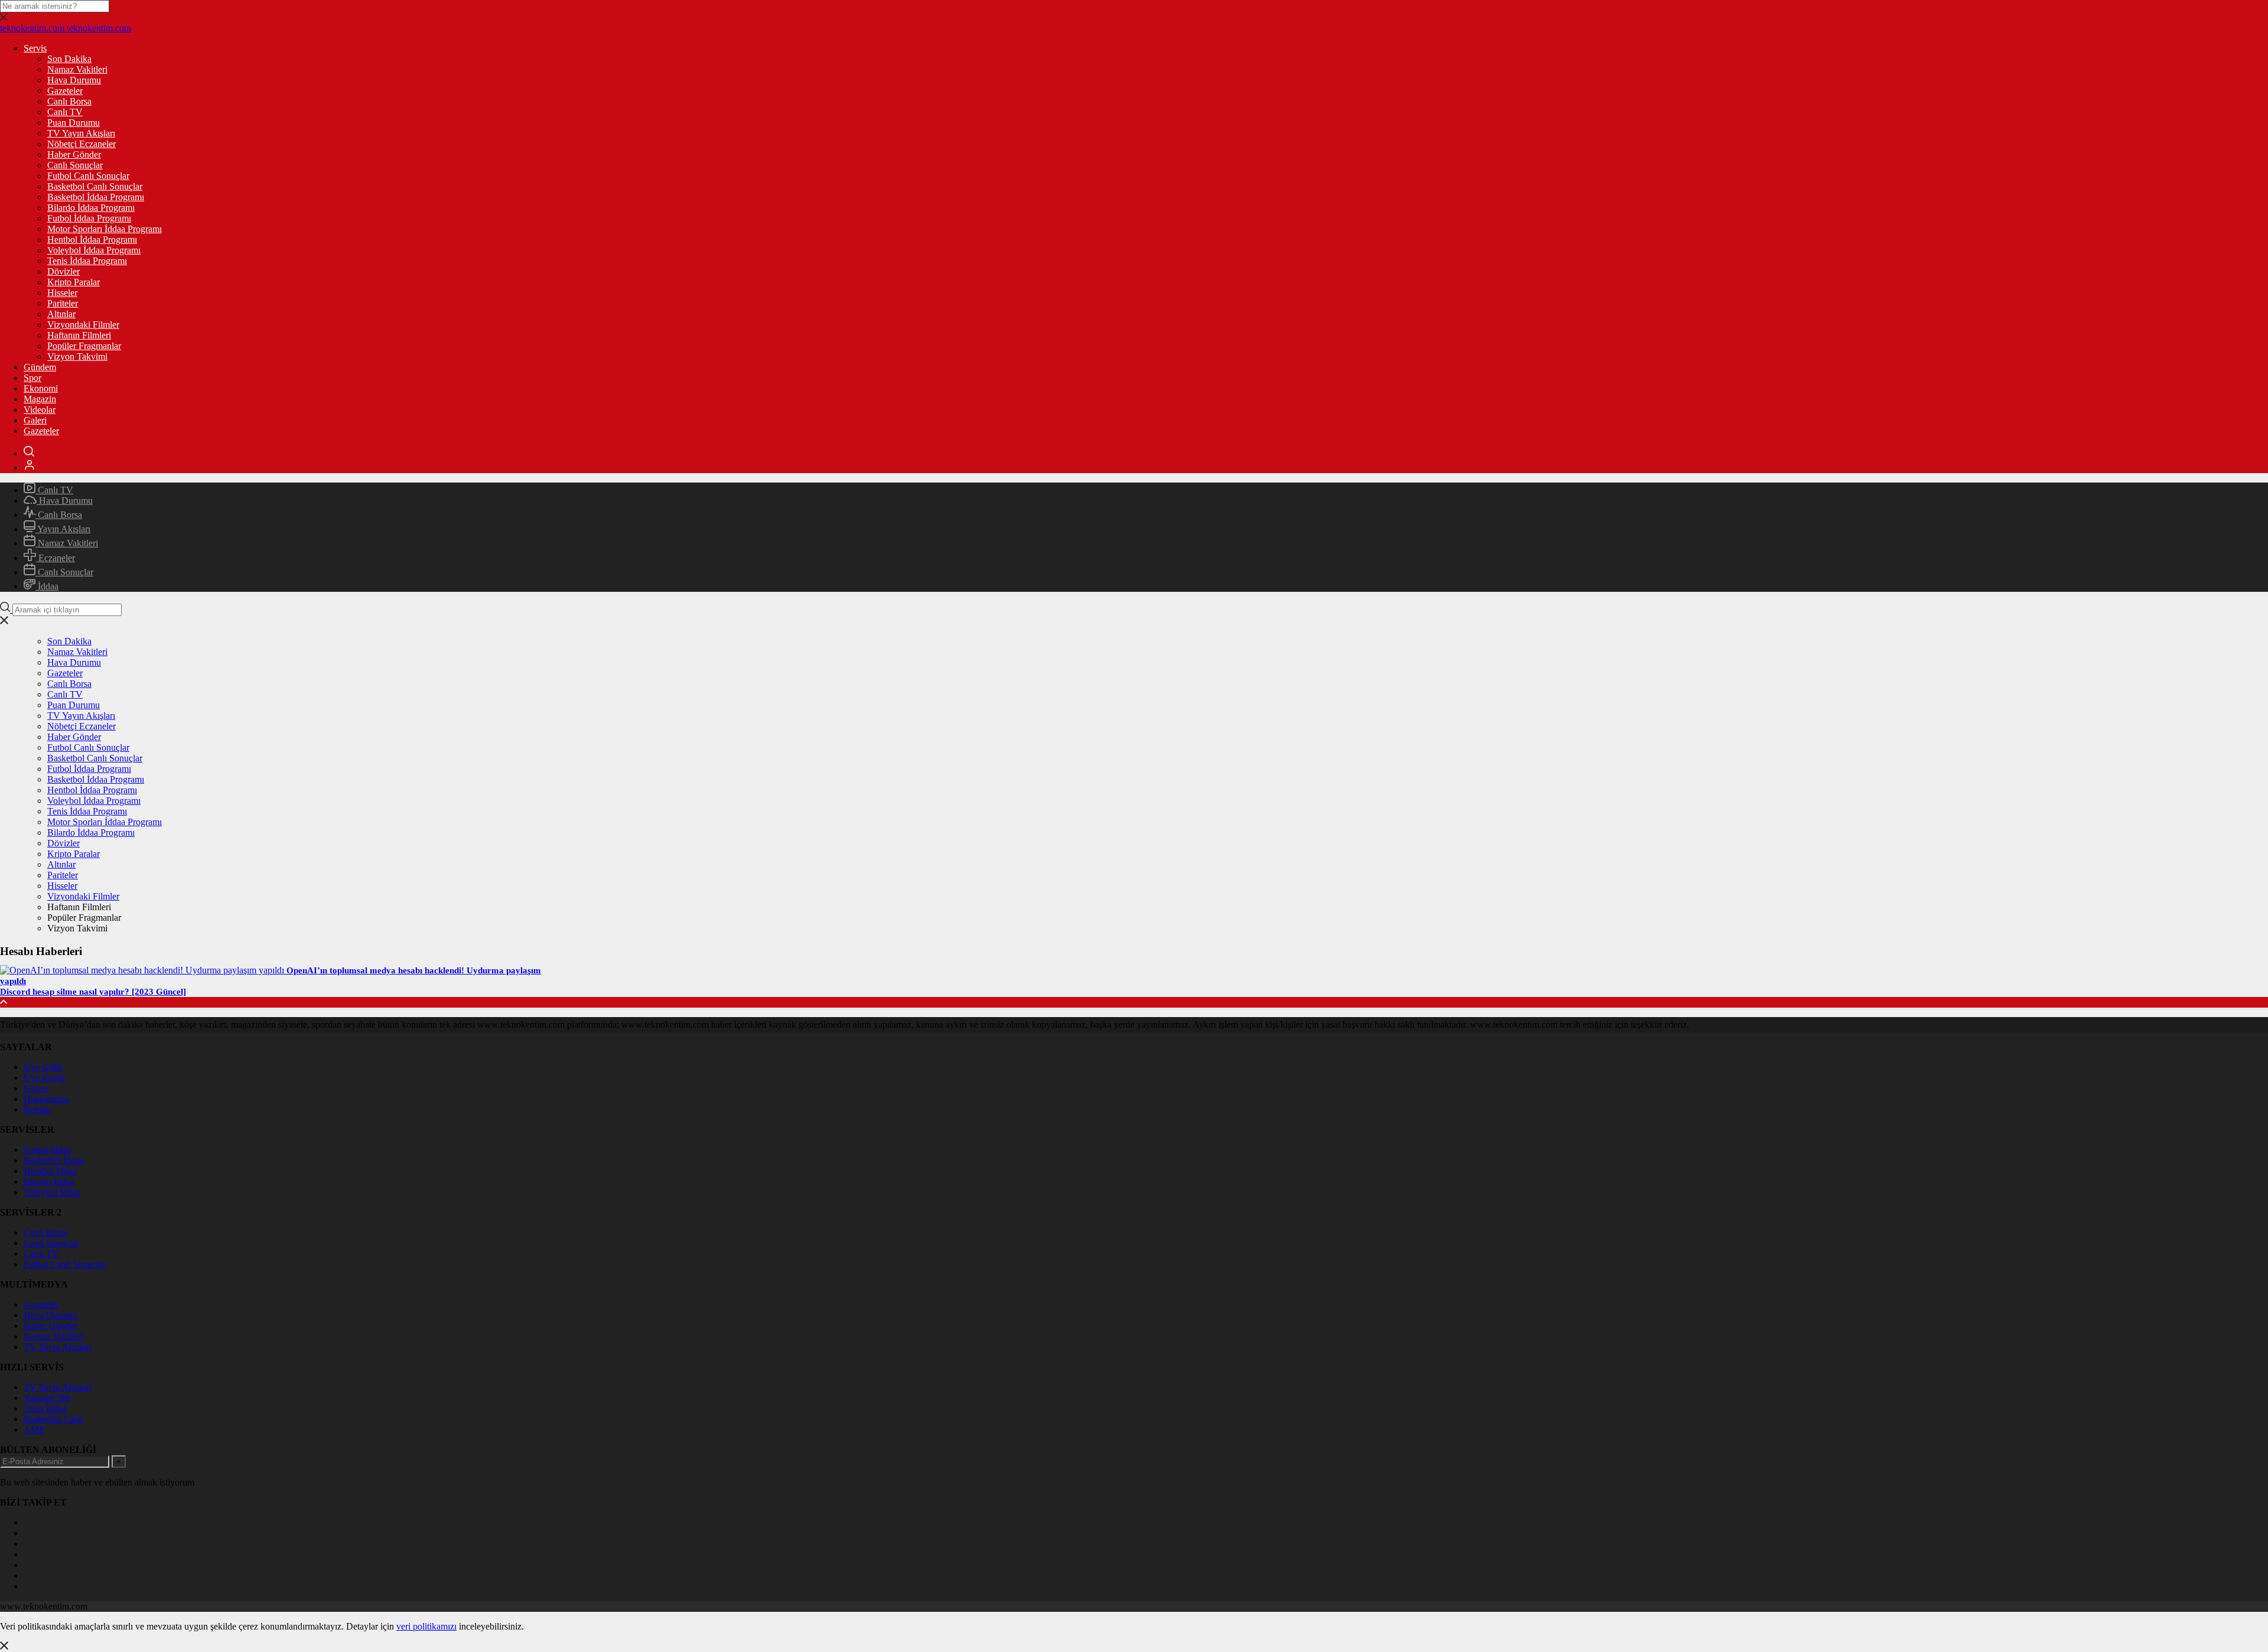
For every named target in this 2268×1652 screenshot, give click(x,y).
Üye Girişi (43, 1067)
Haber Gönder (74, 154)
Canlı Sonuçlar (75, 165)
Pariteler (63, 303)
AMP (34, 1430)
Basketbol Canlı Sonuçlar (95, 186)
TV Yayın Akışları (81, 133)
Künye (36, 1088)
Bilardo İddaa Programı (91, 208)
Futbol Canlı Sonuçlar (88, 176)
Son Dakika (69, 59)
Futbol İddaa (47, 1150)
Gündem (40, 367)
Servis (35, 48)
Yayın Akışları (63, 529)
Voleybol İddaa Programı (94, 250)
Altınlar (61, 314)
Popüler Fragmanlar (84, 346)
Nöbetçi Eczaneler (82, 144)
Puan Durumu (74, 123)
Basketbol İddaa (54, 1160)
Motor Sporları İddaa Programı (105, 229)
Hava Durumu (74, 80)
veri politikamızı (426, 1626)
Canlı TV (65, 112)
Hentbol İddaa (50, 1171)
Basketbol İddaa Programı (96, 197)
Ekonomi (41, 388)
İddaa (47, 586)
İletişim (37, 1110)
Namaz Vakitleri (77, 69)
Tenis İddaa (45, 1408)
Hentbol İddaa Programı (92, 240)
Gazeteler (65, 91)
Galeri (35, 420)
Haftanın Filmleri (79, 335)
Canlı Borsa (69, 101)
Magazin (40, 399)
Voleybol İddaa (52, 1192)
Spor (32, 378)
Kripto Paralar (74, 282)
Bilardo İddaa (49, 1182)
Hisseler (62, 293)
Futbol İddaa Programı (89, 218)
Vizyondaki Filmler (83, 325)
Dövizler (63, 271)
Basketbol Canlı (53, 1419)
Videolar (40, 410)
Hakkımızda (46, 1099)
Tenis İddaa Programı (87, 261)
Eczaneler (56, 558)
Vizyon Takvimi (77, 356)
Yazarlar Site (47, 1398)
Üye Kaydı (44, 1078)
